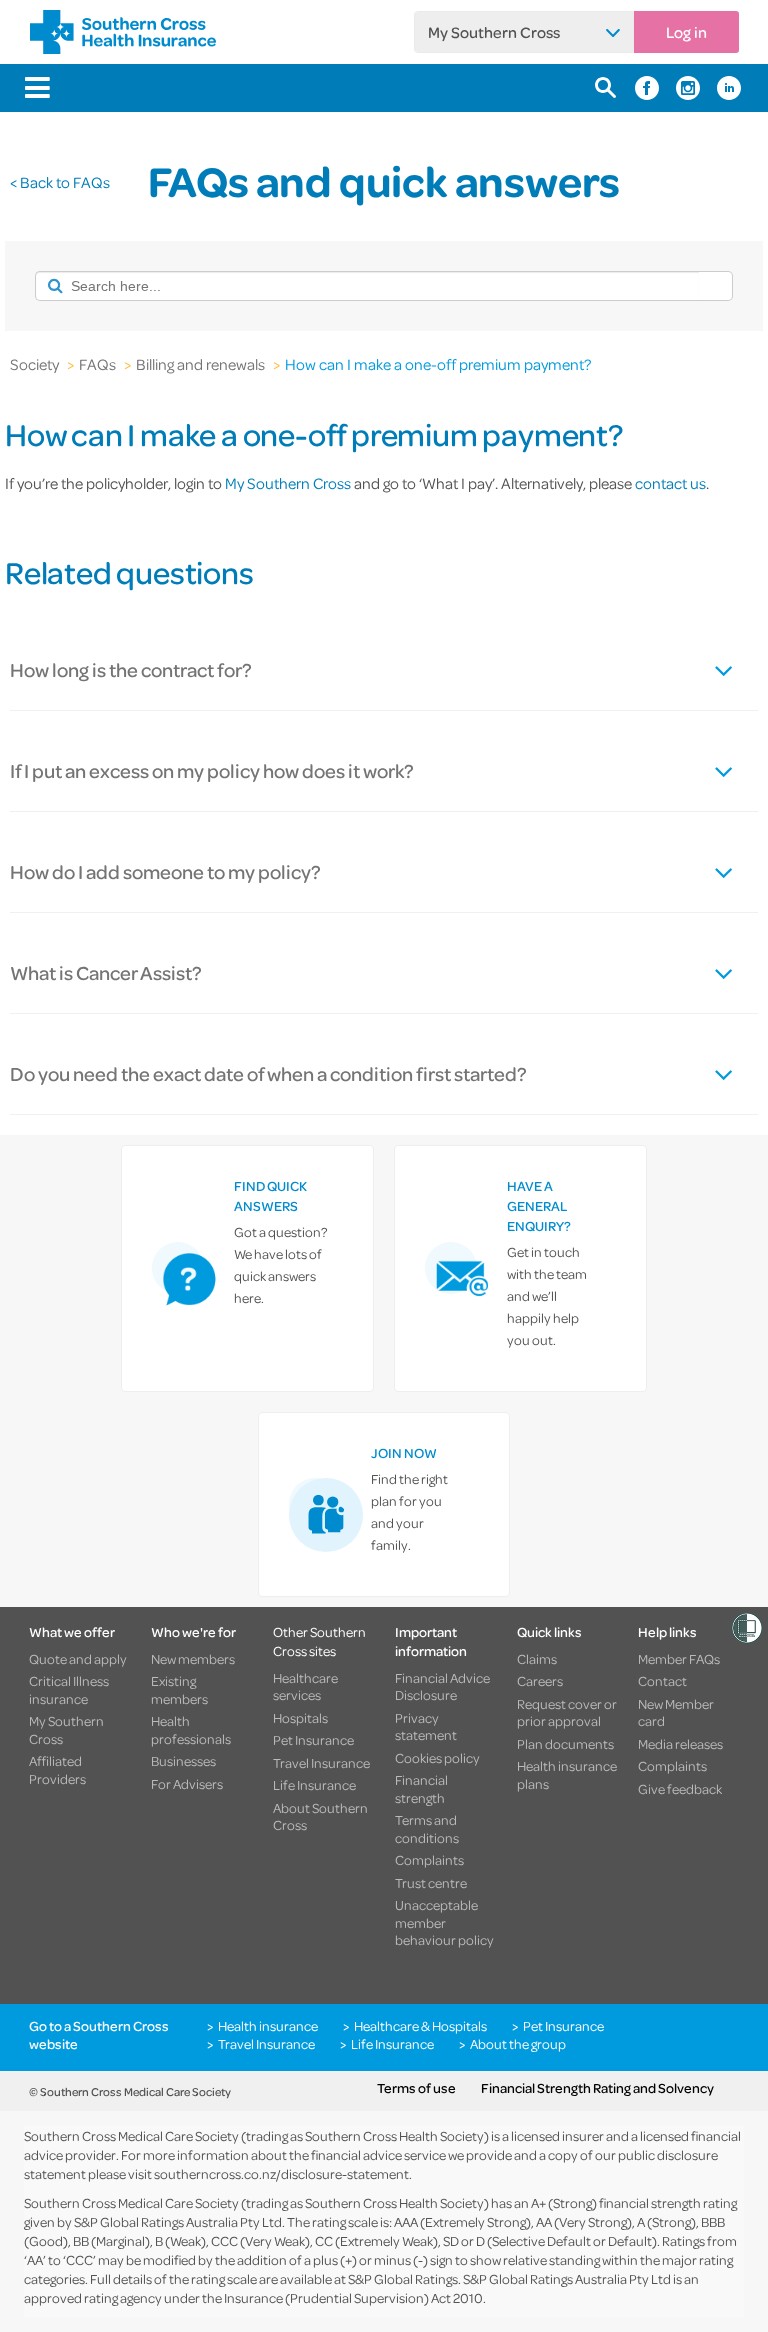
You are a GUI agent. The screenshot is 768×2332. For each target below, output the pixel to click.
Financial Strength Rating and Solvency (597, 2088)
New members (193, 1659)
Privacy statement (426, 1726)
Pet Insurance (313, 1740)
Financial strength (421, 1788)
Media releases (680, 1744)
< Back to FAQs (60, 182)
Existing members (179, 1689)
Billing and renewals (200, 364)
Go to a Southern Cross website (99, 2034)
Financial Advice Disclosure (442, 1686)
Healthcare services (305, 1686)
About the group (518, 2044)
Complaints (429, 1860)
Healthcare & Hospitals (420, 2026)
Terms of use (416, 2088)
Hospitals (300, 1718)
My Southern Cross (494, 32)
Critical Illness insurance (69, 1689)
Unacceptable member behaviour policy (444, 1922)
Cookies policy (437, 1758)
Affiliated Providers (57, 1769)
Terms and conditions (427, 1828)
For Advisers (187, 1784)
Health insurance (268, 2026)
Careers (540, 1681)
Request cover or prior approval (567, 1712)
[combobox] (367, 286)
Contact (662, 1681)
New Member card (676, 1712)
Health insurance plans (567, 1774)
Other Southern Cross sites (319, 1641)
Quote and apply (78, 1659)
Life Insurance (314, 1785)
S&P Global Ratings (403, 2278)
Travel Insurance (321, 1763)
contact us (670, 483)
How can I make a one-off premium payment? (438, 364)
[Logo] (123, 32)
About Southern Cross (320, 1816)
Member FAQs (679, 1659)
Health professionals (191, 1729)
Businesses (183, 1761)
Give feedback (680, 1789)
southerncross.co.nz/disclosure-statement (281, 2173)
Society (34, 364)
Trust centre (431, 1883)
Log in (686, 32)
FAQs (97, 364)
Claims (537, 1659)
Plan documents (565, 1744)
